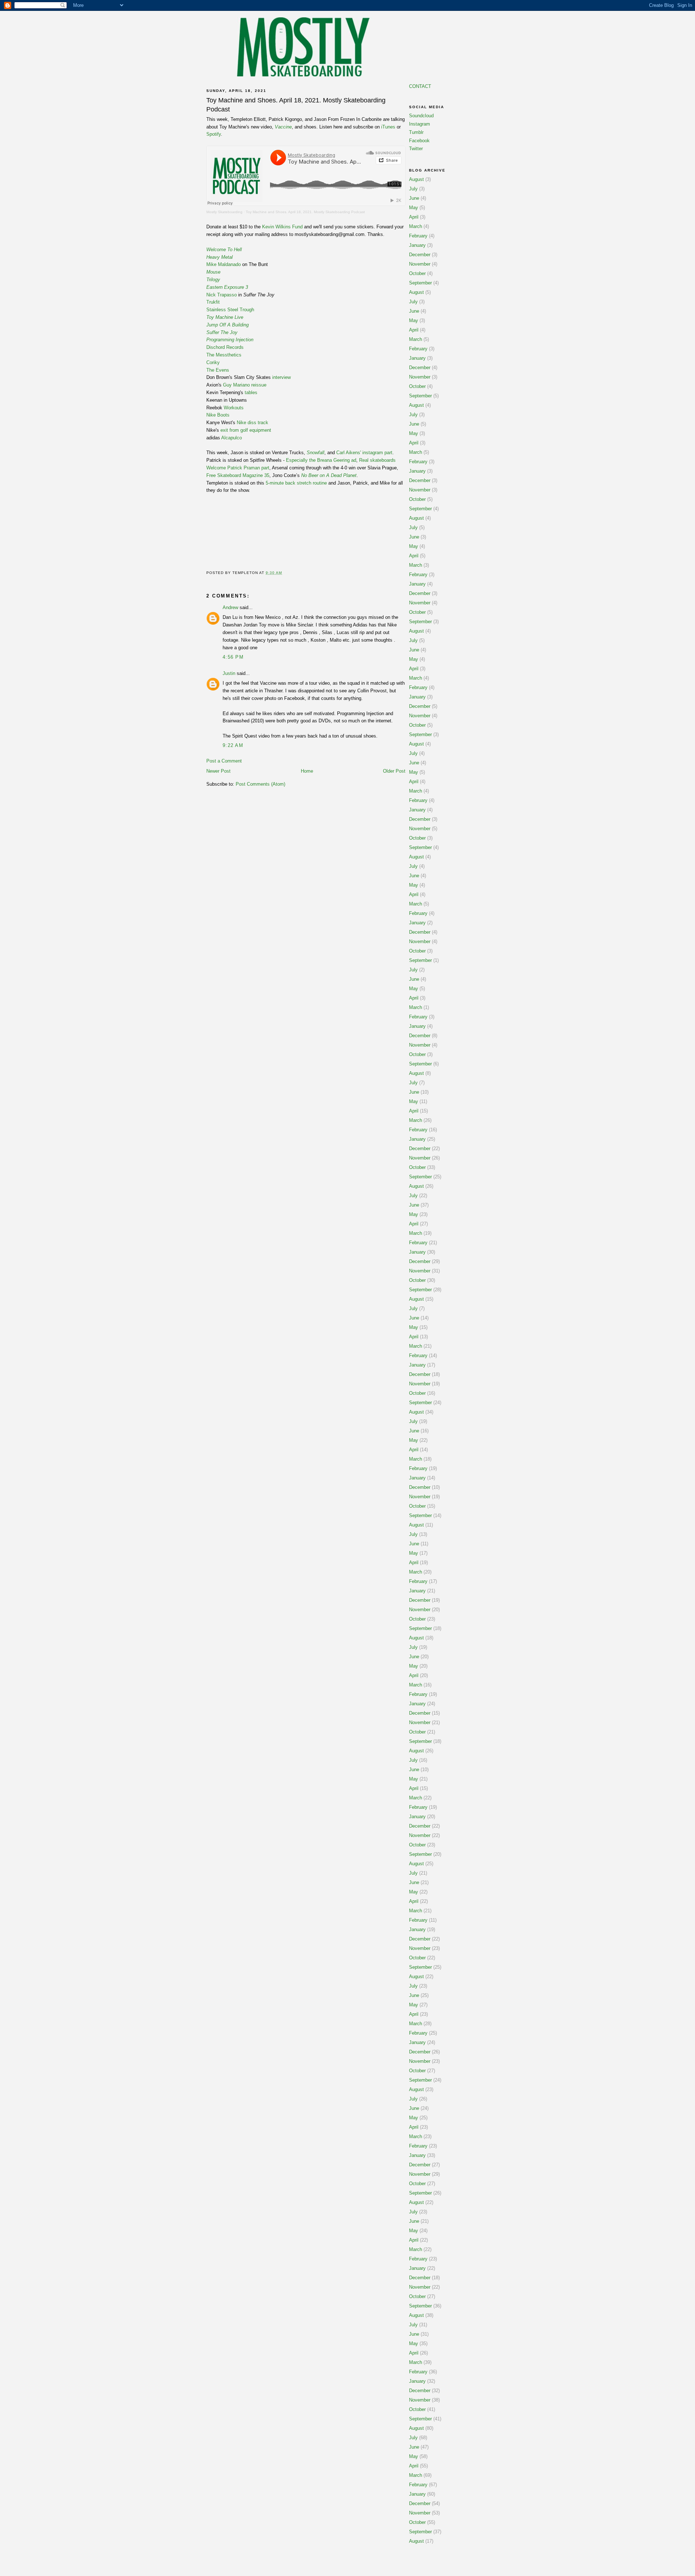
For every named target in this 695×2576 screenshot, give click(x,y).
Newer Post (218, 771)
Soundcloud (421, 116)
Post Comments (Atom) (260, 784)
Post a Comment (224, 761)
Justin (229, 673)
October (417, 273)
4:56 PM (233, 657)
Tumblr (416, 132)
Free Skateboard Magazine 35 (238, 475)
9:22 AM (233, 745)
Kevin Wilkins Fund (282, 227)
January (417, 245)
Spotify (214, 134)
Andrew (230, 607)
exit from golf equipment (246, 430)
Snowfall (315, 453)
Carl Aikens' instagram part (364, 453)
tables (251, 392)
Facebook (419, 141)
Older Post (394, 771)
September (420, 283)
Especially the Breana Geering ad (321, 460)
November (420, 264)
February (418, 236)
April (414, 217)
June (414, 198)
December (420, 255)
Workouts (234, 408)
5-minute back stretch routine (296, 483)
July (413, 189)
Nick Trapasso (222, 295)
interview (281, 377)
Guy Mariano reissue (245, 385)
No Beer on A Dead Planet (329, 475)
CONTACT (420, 86)
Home (307, 771)
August (416, 179)
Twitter (416, 149)
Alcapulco (231, 438)
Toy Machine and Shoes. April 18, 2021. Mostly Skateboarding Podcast (305, 212)
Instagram (420, 124)
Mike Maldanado (224, 264)
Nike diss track (252, 423)
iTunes (388, 127)
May (414, 208)
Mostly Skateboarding (224, 212)
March (416, 226)
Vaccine (283, 127)
